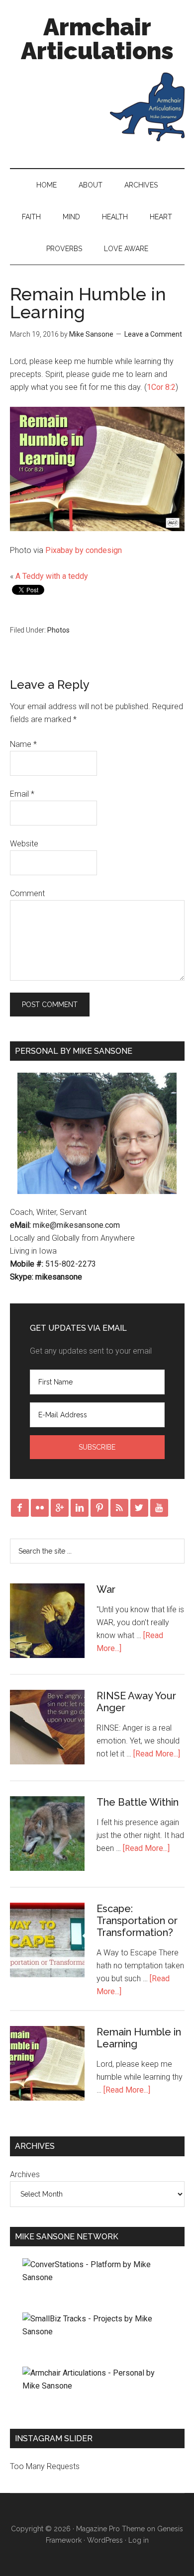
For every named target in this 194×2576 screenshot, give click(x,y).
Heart (161, 217)
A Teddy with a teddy (52, 576)
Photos (58, 630)
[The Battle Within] (47, 1836)
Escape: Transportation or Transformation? (137, 1921)
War (106, 1589)
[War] (47, 1623)
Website (24, 844)
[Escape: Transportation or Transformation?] (47, 1942)
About (91, 185)
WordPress (105, 2540)
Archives (141, 185)
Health (115, 217)
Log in (139, 2540)
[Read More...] (157, 1754)
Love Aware (126, 249)
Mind (71, 217)
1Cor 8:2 (161, 387)
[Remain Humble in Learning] (47, 2065)
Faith (31, 217)
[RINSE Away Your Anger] (47, 1729)
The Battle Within (138, 1802)
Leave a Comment (153, 334)
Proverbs (64, 249)
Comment (27, 893)
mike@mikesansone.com (76, 1225)
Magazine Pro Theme (110, 2529)
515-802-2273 (71, 1264)
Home (47, 185)
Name (23, 744)
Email (22, 794)
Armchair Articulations (97, 39)
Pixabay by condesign (84, 550)
